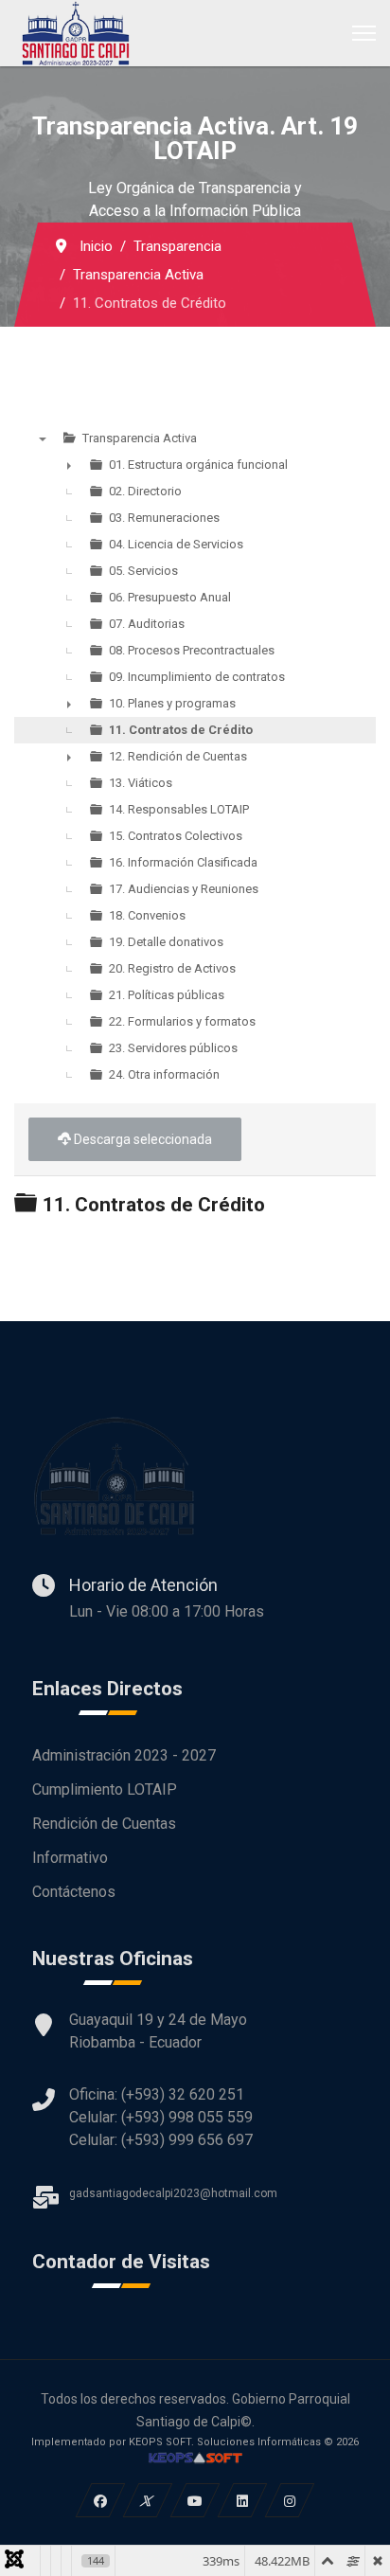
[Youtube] (195, 2500)
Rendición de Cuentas (104, 1824)
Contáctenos (74, 1892)
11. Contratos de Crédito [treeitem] (181, 730)
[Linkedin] (243, 2500)
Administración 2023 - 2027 (124, 1755)
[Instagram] (290, 2500)
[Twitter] (148, 2500)
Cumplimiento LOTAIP (105, 1789)
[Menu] (364, 33)
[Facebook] (101, 2500)
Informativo (70, 1858)
